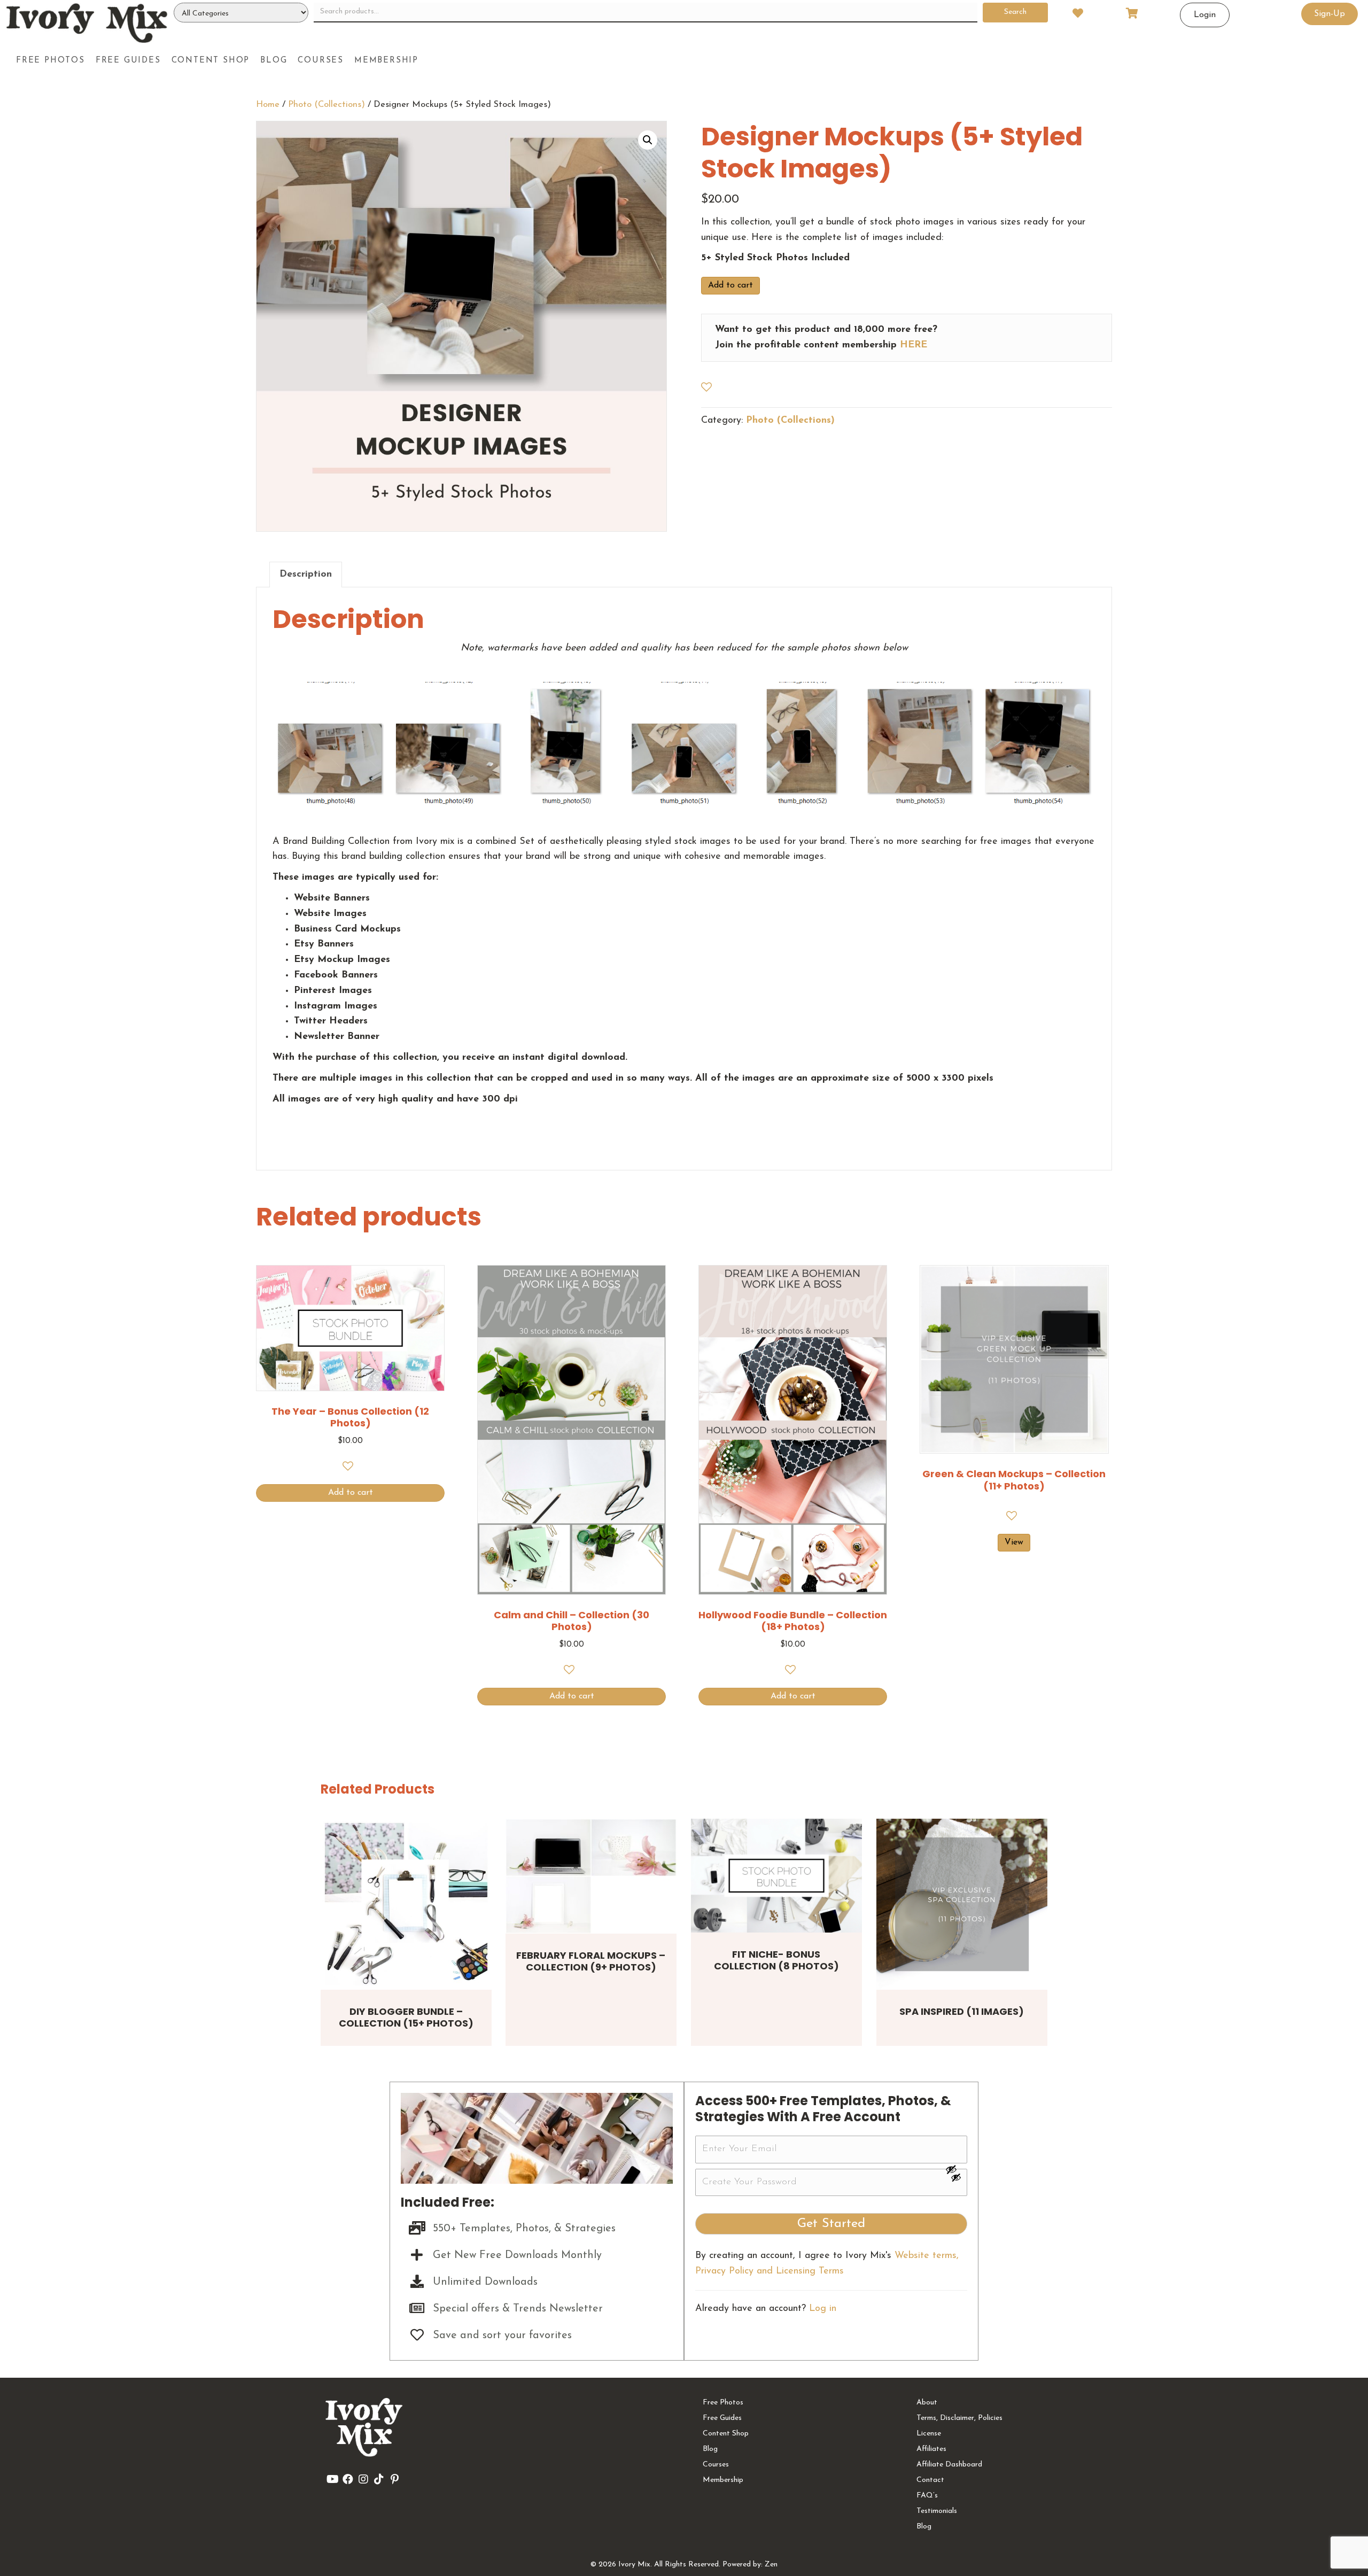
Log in (823, 2309)
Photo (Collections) (327, 105)
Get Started (831, 2224)
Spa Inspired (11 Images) (962, 2011)
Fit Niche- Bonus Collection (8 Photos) (776, 1960)
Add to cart (730, 285)
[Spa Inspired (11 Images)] (962, 1904)
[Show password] (956, 2169)
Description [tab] (306, 575)
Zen (771, 2565)
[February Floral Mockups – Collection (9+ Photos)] (591, 1876)
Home (268, 105)
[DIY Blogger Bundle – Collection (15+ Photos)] (406, 1904)
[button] (648, 140)
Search (1015, 12)
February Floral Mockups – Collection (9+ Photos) (591, 1961)
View (1014, 1542)
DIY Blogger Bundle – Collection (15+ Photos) (406, 2018)
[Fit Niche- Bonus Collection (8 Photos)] (776, 1876)
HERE (914, 345)
